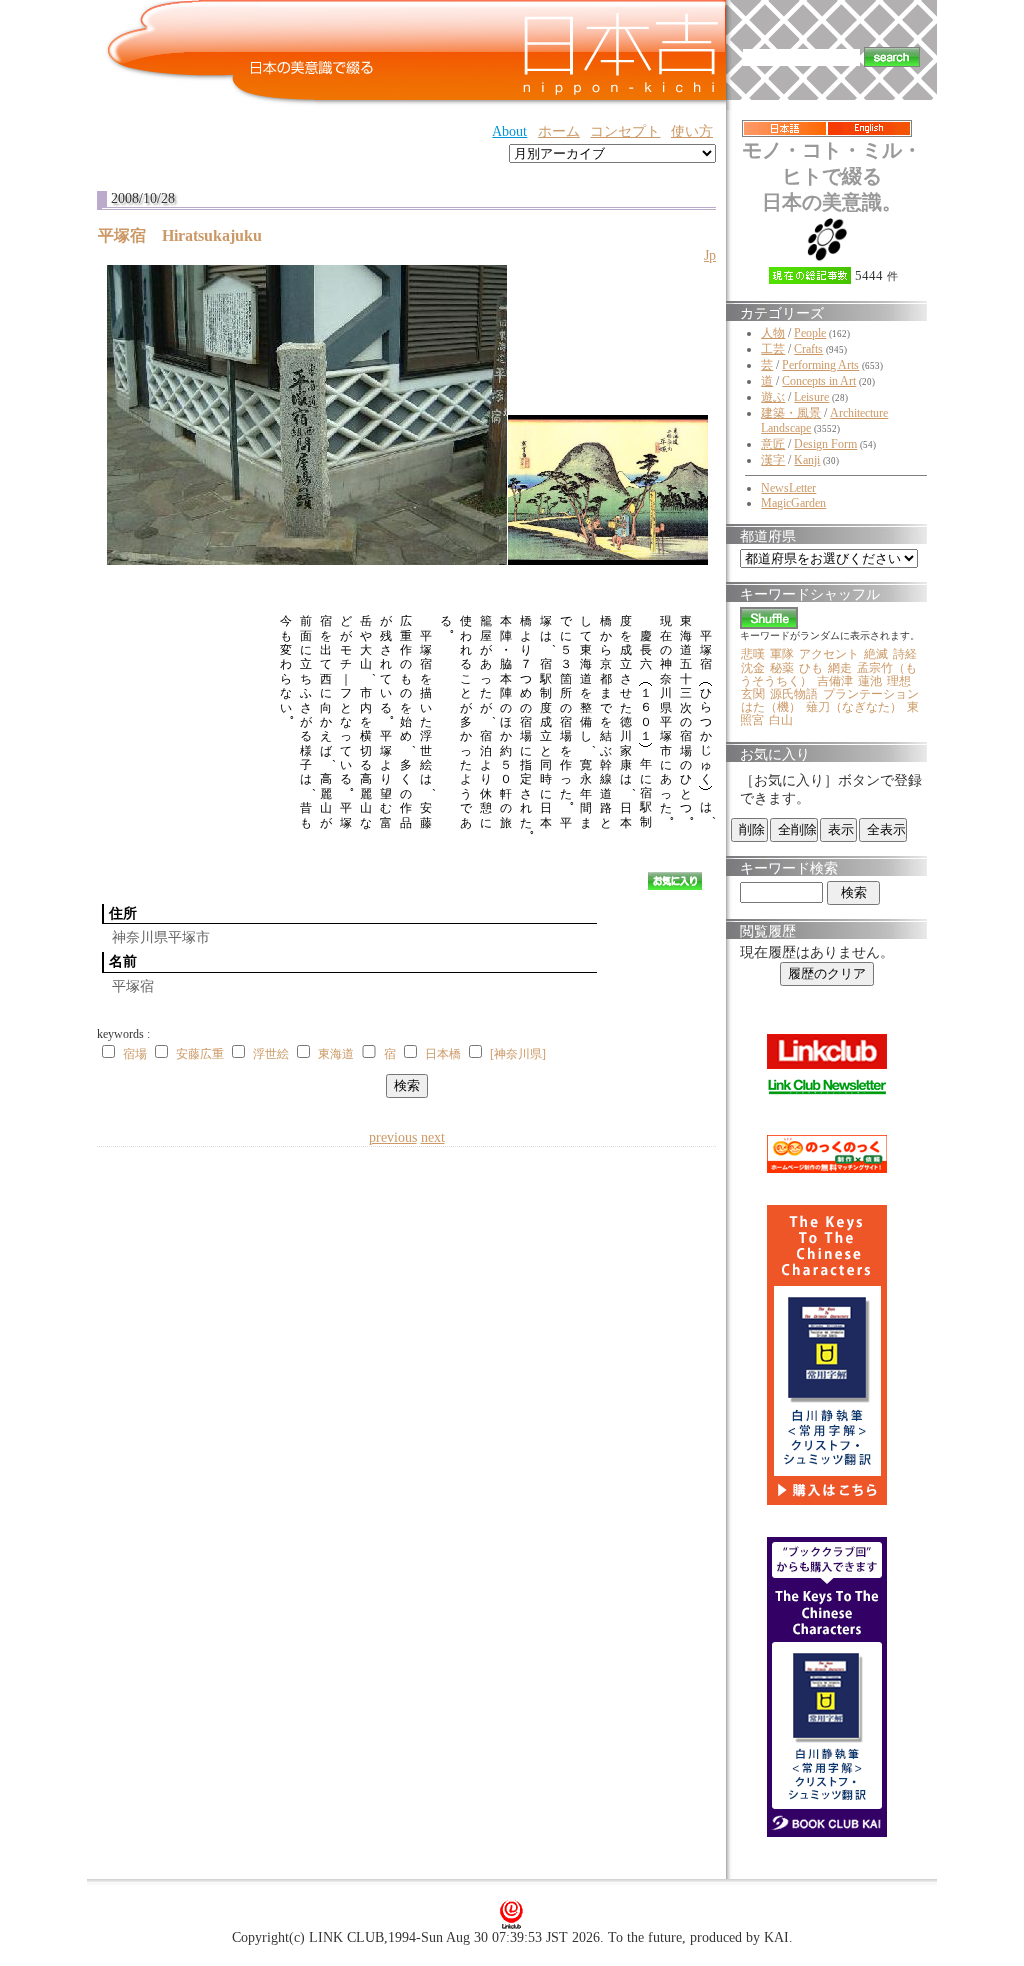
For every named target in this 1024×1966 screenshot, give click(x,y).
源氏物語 (794, 694)
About (509, 131)
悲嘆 (753, 654)
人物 (773, 333)
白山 (781, 720)
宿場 (135, 1054)
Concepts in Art (819, 381)
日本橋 (443, 1054)
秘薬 (782, 668)
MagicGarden (793, 503)
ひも (811, 668)
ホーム (559, 131)
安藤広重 (200, 1054)
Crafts (808, 349)
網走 (840, 668)
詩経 (905, 654)
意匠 (773, 444)
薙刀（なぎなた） (854, 707)
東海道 (336, 1054)
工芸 (773, 349)
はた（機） (771, 707)
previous (393, 1137)
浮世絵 (271, 1054)
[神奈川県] (518, 1054)
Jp (710, 255)
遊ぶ (773, 397)
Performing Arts (820, 365)
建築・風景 (791, 413)
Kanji (807, 460)
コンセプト (625, 131)
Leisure (811, 397)
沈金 (753, 668)
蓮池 (870, 681)
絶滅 (876, 654)
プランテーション (871, 694)
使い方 (692, 131)
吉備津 (835, 681)
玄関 (753, 694)
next (433, 1137)
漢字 (773, 460)
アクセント (829, 654)
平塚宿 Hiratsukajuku (188, 235)
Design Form (825, 444)
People (810, 333)
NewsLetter (788, 488)
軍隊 (782, 654)
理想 (899, 681)
